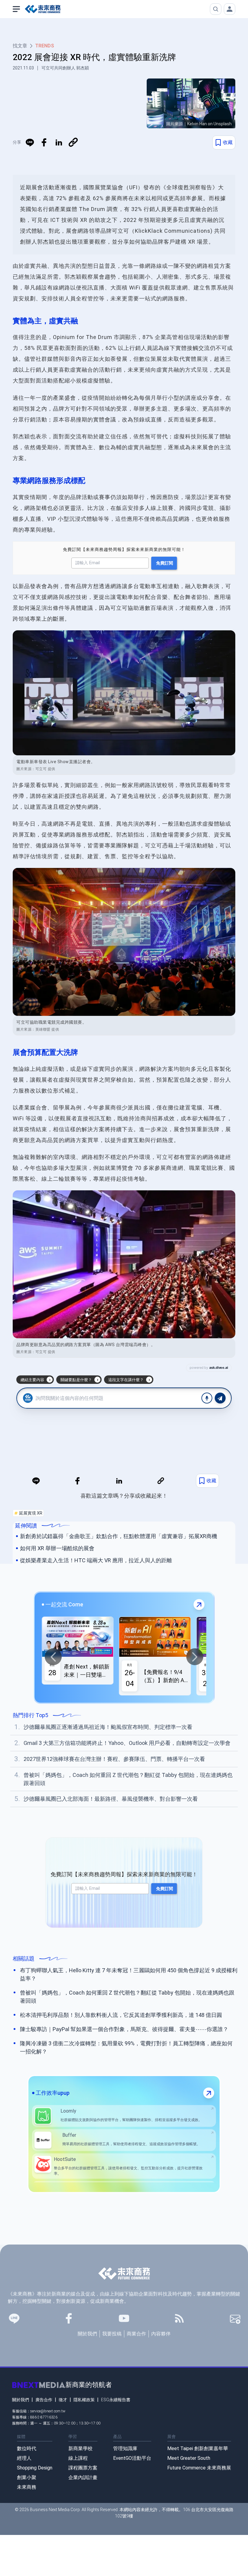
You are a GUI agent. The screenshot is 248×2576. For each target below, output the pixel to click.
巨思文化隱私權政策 (173, 1321)
